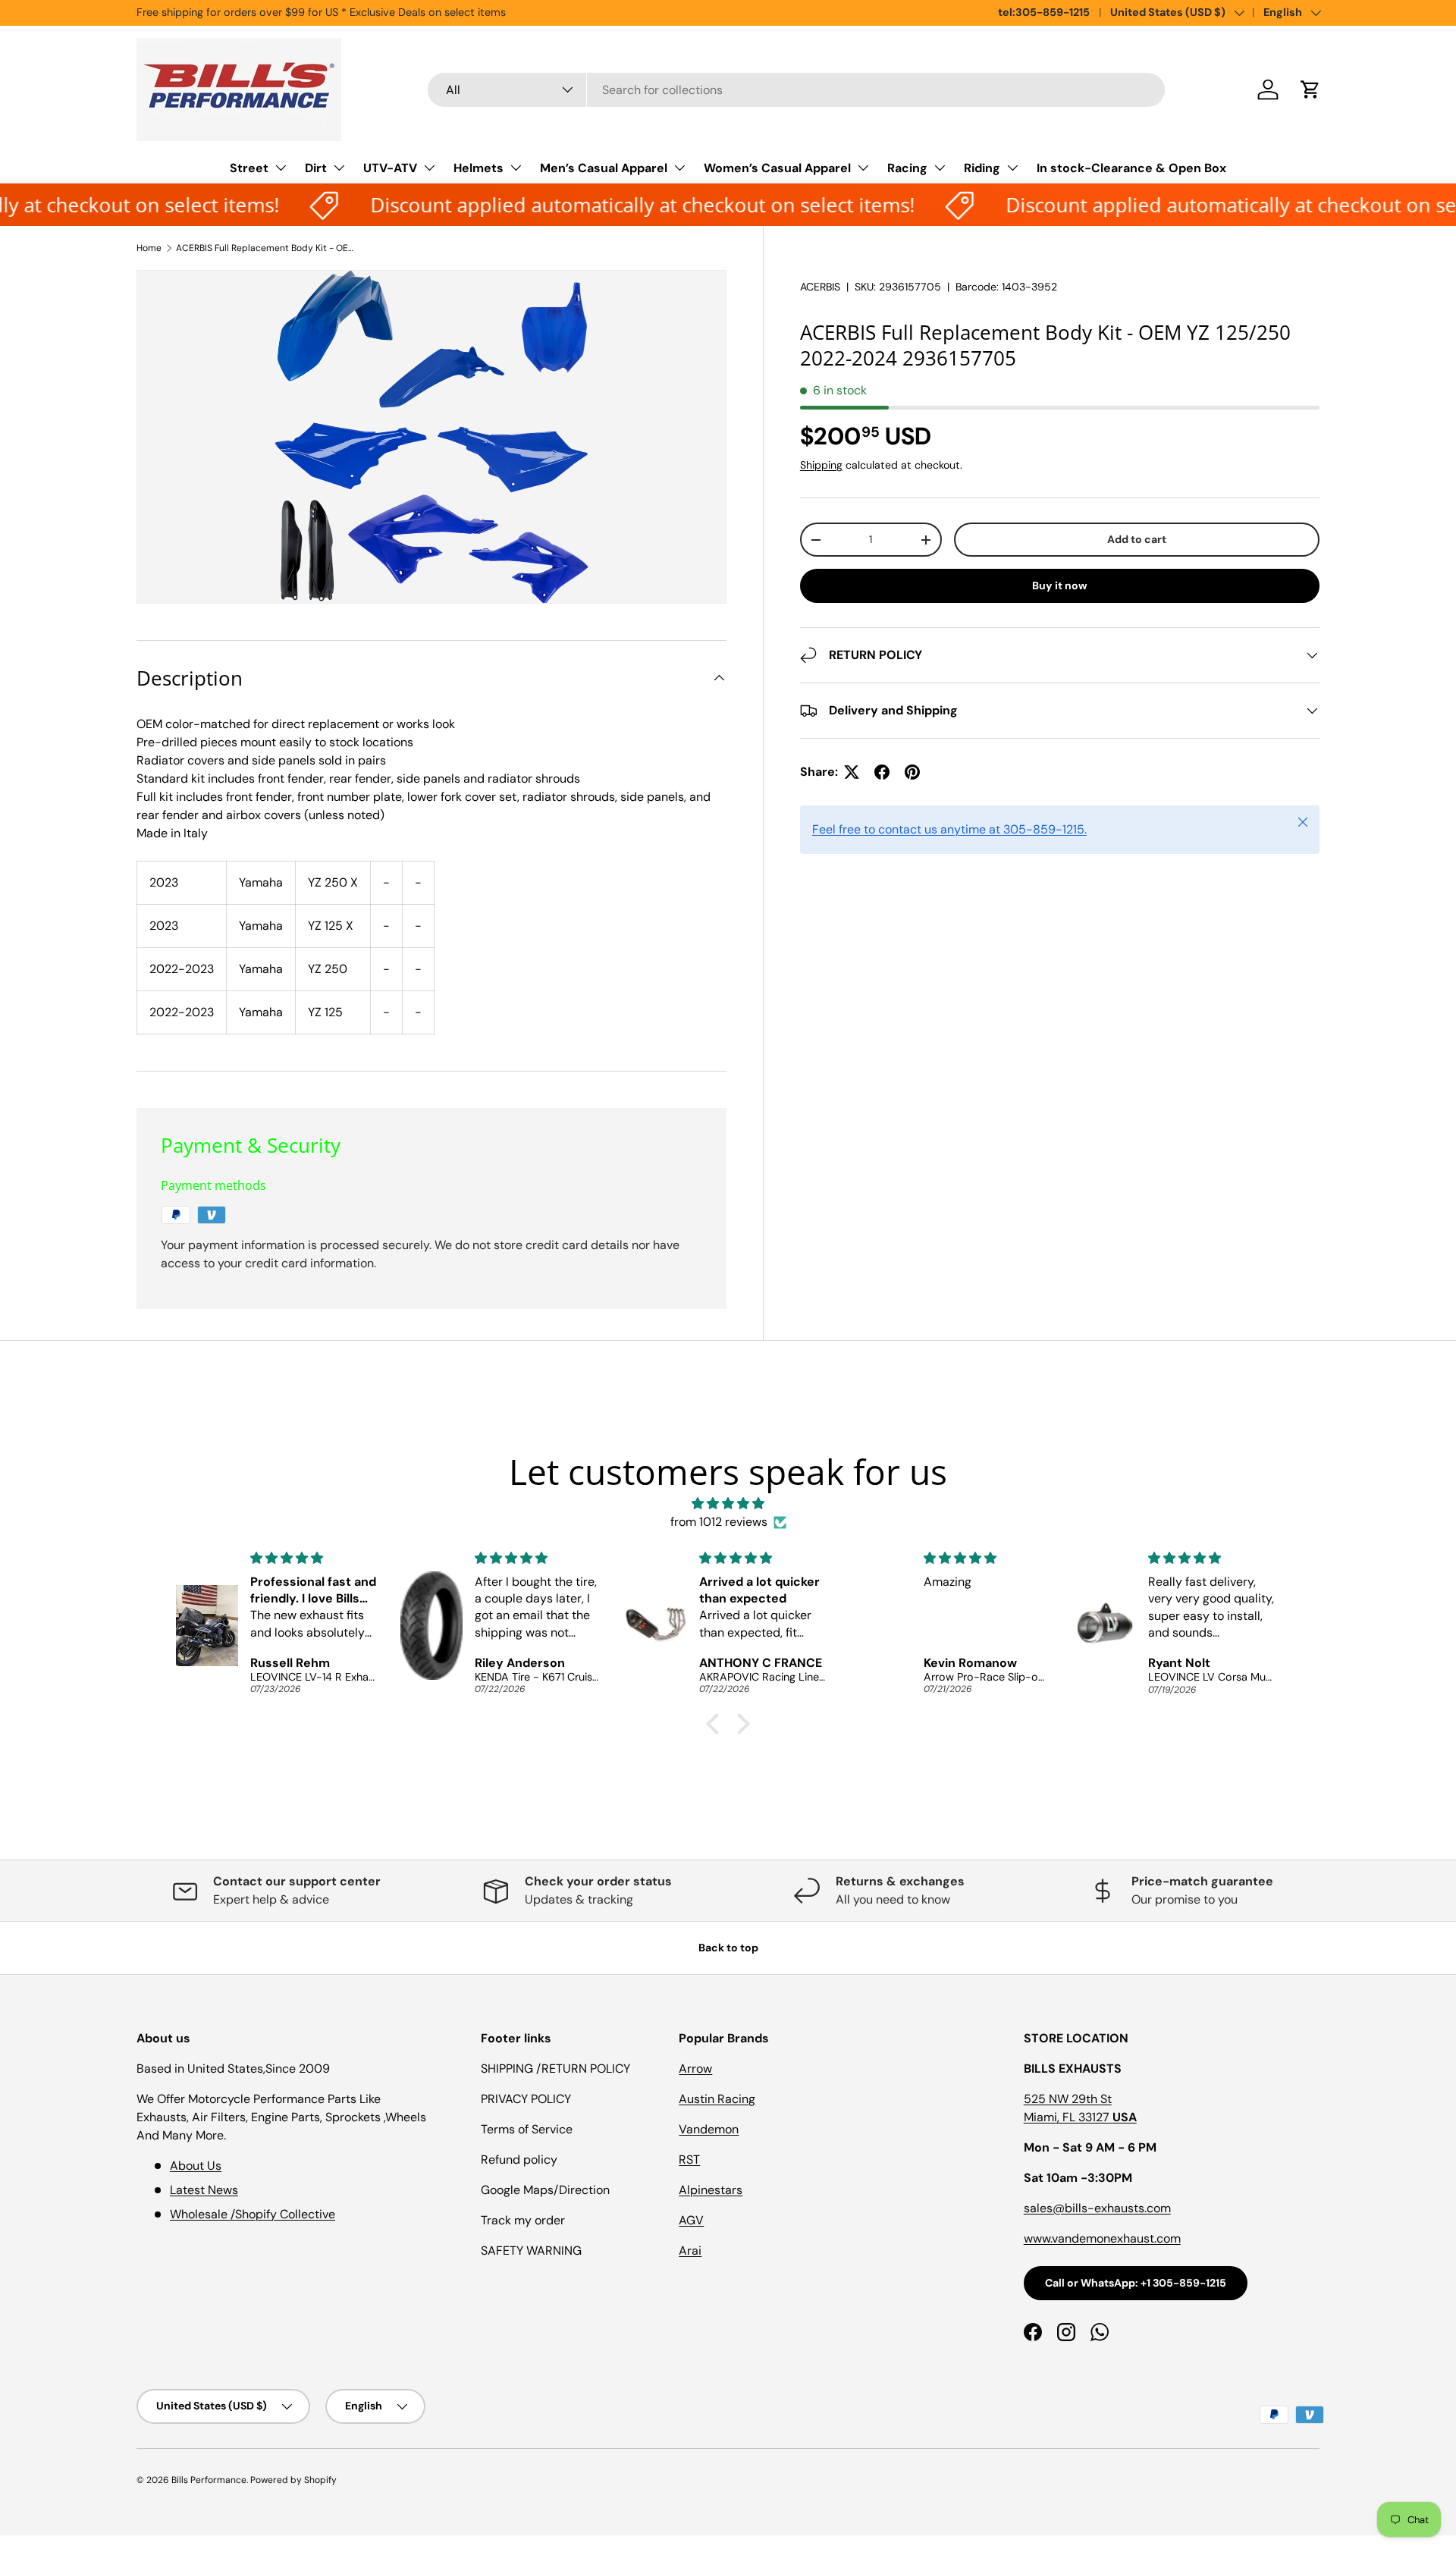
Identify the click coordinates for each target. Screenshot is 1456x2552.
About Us (196, 2166)
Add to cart (1137, 539)
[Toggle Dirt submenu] (339, 168)
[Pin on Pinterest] (912, 772)
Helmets (479, 168)
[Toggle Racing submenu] (940, 168)
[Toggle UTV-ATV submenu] (429, 168)
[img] (728, 1504)
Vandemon (709, 2129)
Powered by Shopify (293, 2480)
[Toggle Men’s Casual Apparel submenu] (679, 168)
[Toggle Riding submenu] (1012, 168)
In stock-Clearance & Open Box (1131, 168)
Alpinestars (711, 2190)
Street (249, 168)
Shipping (821, 465)
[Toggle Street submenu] (281, 168)
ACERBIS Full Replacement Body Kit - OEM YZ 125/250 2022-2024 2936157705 (267, 248)
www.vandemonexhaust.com (1102, 2238)
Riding (982, 168)
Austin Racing (717, 2099)
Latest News (204, 2190)
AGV (691, 2220)
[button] (1310, 89)
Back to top (728, 1948)
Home (149, 248)
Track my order (523, 2220)
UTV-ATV (390, 168)
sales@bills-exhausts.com (1097, 2208)
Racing (907, 168)
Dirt (316, 168)
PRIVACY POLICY (526, 2099)
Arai (690, 2251)
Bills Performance (209, 2480)
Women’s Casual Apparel (777, 168)
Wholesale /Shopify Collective (253, 2214)
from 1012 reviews (719, 1522)
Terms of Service (527, 2129)
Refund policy (519, 2160)
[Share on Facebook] (882, 772)
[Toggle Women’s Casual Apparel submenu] (863, 168)
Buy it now (1060, 585)
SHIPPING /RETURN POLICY (555, 2069)
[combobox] (797, 90)
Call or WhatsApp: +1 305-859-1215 (1136, 2283)
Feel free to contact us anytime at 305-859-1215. (949, 829)
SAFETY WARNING (531, 2251)
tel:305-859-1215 (1044, 12)
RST (689, 2160)
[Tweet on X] (852, 772)
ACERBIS (820, 287)
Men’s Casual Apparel (604, 168)
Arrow (695, 2069)
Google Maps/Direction (545, 2190)
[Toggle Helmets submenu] (516, 168)
